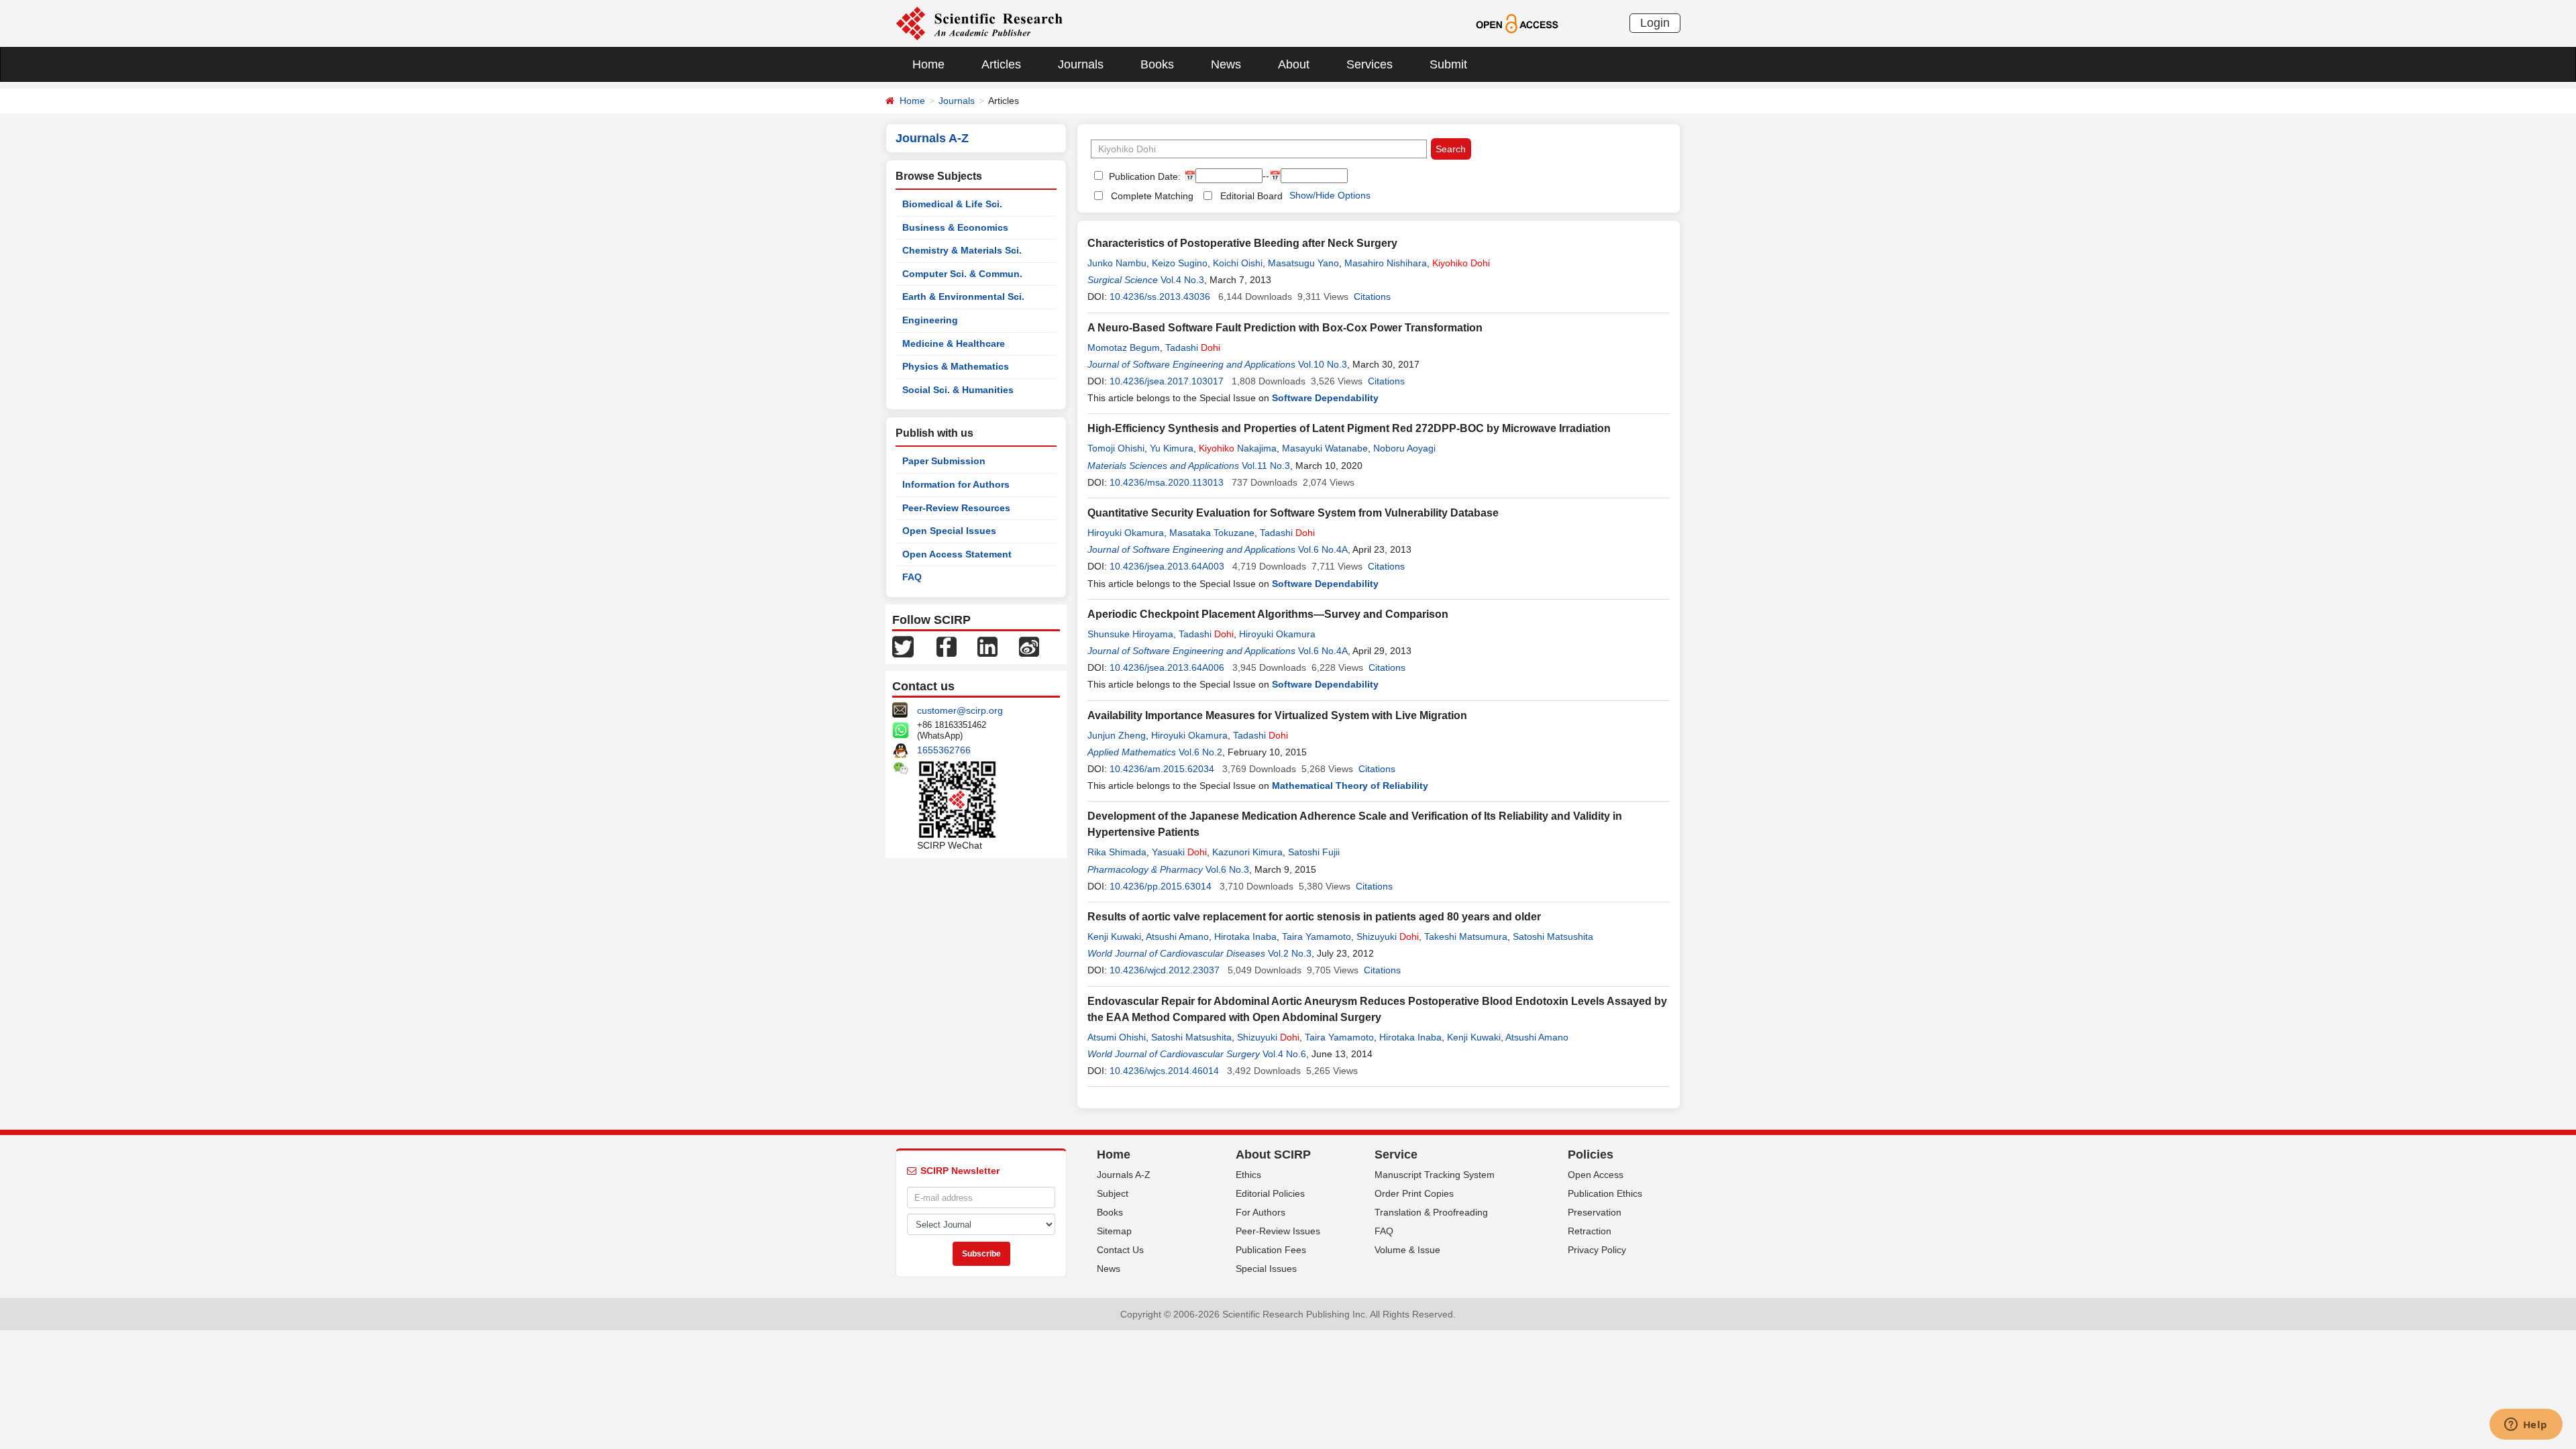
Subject (1113, 1193)
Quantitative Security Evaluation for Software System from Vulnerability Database (1293, 513)
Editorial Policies (1270, 1193)
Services (1370, 64)
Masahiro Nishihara (1386, 263)
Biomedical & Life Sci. (952, 204)
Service (1396, 1155)
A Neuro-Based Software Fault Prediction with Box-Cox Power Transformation (1285, 328)
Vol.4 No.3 (1182, 280)
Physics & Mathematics (956, 366)
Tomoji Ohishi (1116, 448)
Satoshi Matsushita (1553, 936)
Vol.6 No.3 (1227, 869)
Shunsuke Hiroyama (1130, 634)
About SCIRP (1273, 1155)
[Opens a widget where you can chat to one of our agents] (2526, 1426)
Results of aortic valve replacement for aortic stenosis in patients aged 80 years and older (1314, 917)
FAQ (912, 577)
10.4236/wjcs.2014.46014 (1164, 1071)
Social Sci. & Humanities (958, 390)
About (1294, 64)
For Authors (1260, 1212)
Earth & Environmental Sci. (963, 297)
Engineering (930, 320)
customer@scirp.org (960, 710)
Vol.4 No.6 (1284, 1054)
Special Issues (1266, 1269)
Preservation (1595, 1212)
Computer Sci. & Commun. (962, 274)
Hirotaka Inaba (1245, 936)
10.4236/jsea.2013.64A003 (1167, 566)
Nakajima (1238, 448)
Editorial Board (1251, 196)
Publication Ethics (1605, 1193)
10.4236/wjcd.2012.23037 (1165, 970)
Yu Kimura (1172, 448)
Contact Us (1120, 1250)
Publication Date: (1143, 176)
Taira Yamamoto (1317, 936)
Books (1157, 64)
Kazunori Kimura (1247, 852)
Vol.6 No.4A (1323, 549)
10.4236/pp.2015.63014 (1161, 886)
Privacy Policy (1597, 1250)
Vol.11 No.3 (1266, 466)
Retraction (1590, 1231)
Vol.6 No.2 (1200, 752)
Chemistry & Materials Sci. (962, 250)
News (1226, 64)
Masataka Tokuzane (1212, 533)
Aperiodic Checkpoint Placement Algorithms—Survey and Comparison (1268, 614)
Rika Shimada (1117, 852)
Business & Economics (955, 227)
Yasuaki (1179, 852)
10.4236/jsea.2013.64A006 (1167, 667)
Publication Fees (1271, 1250)
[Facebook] (947, 646)
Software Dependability (1325, 398)
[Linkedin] (987, 646)
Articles (1001, 64)
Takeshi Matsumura (1466, 936)
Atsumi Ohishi (1117, 1037)
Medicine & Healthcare (954, 343)
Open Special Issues (949, 531)
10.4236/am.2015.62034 (1162, 769)
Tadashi (1193, 347)
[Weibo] (1029, 646)
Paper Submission (944, 461)
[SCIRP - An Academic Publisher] (979, 23)
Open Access (1596, 1175)
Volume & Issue (1407, 1250)
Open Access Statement (957, 554)
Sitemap (1114, 1231)
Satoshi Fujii (1314, 852)
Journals (1081, 64)
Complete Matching (1152, 196)
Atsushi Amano (1177, 936)
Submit (1448, 64)
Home (928, 64)
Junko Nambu (1117, 263)
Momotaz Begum (1124, 347)
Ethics (1248, 1175)
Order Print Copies (1414, 1193)
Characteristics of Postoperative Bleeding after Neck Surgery (1242, 243)
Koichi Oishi (1238, 263)
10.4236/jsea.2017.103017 (1167, 381)
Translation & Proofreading (1431, 1212)
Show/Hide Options (1330, 195)
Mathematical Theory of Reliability (1350, 786)
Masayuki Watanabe (1325, 448)
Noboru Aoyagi (1404, 448)
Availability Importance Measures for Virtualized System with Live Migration (1277, 715)
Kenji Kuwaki (1114, 936)
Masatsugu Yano (1303, 263)
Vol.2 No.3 (1290, 953)
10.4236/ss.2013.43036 (1160, 297)
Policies (1591, 1155)
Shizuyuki (1388, 936)
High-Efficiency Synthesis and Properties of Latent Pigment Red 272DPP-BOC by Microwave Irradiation (1349, 428)
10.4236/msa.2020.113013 (1167, 482)
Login (1655, 23)
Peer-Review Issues (1278, 1231)
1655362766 (944, 750)
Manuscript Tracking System (1435, 1175)
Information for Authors (956, 484)
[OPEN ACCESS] (1517, 23)
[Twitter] (903, 646)
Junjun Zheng (1117, 735)
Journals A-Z (1124, 1175)
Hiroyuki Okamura (1126, 533)
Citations (1372, 297)
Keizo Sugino (1180, 263)
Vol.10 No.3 (1323, 364)
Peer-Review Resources (956, 508)
